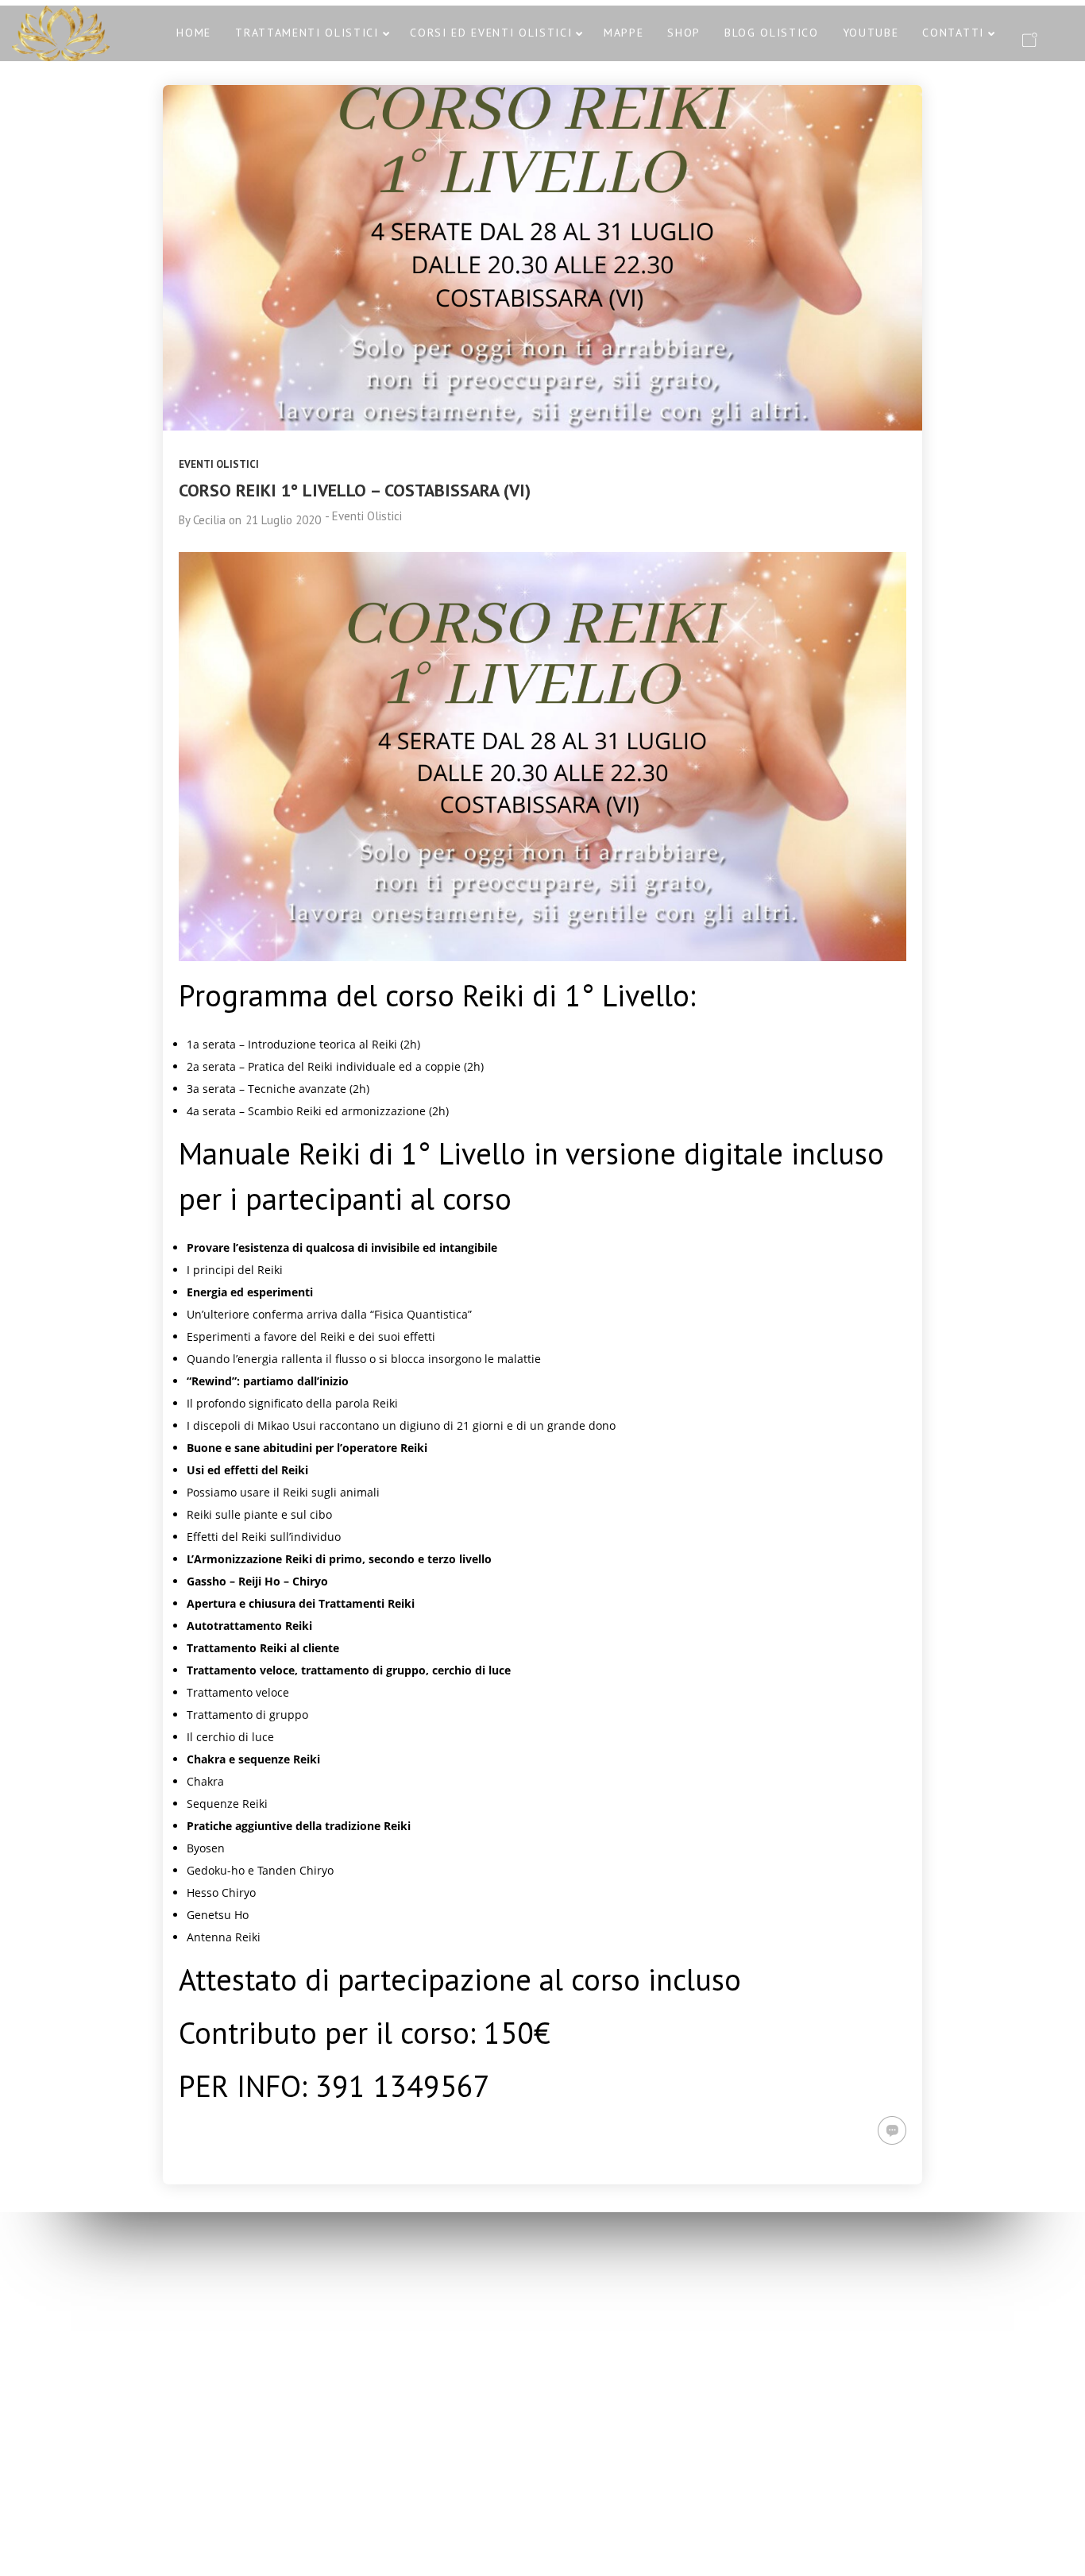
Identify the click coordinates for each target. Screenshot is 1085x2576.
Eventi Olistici (219, 464)
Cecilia (209, 520)
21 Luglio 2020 (283, 520)
